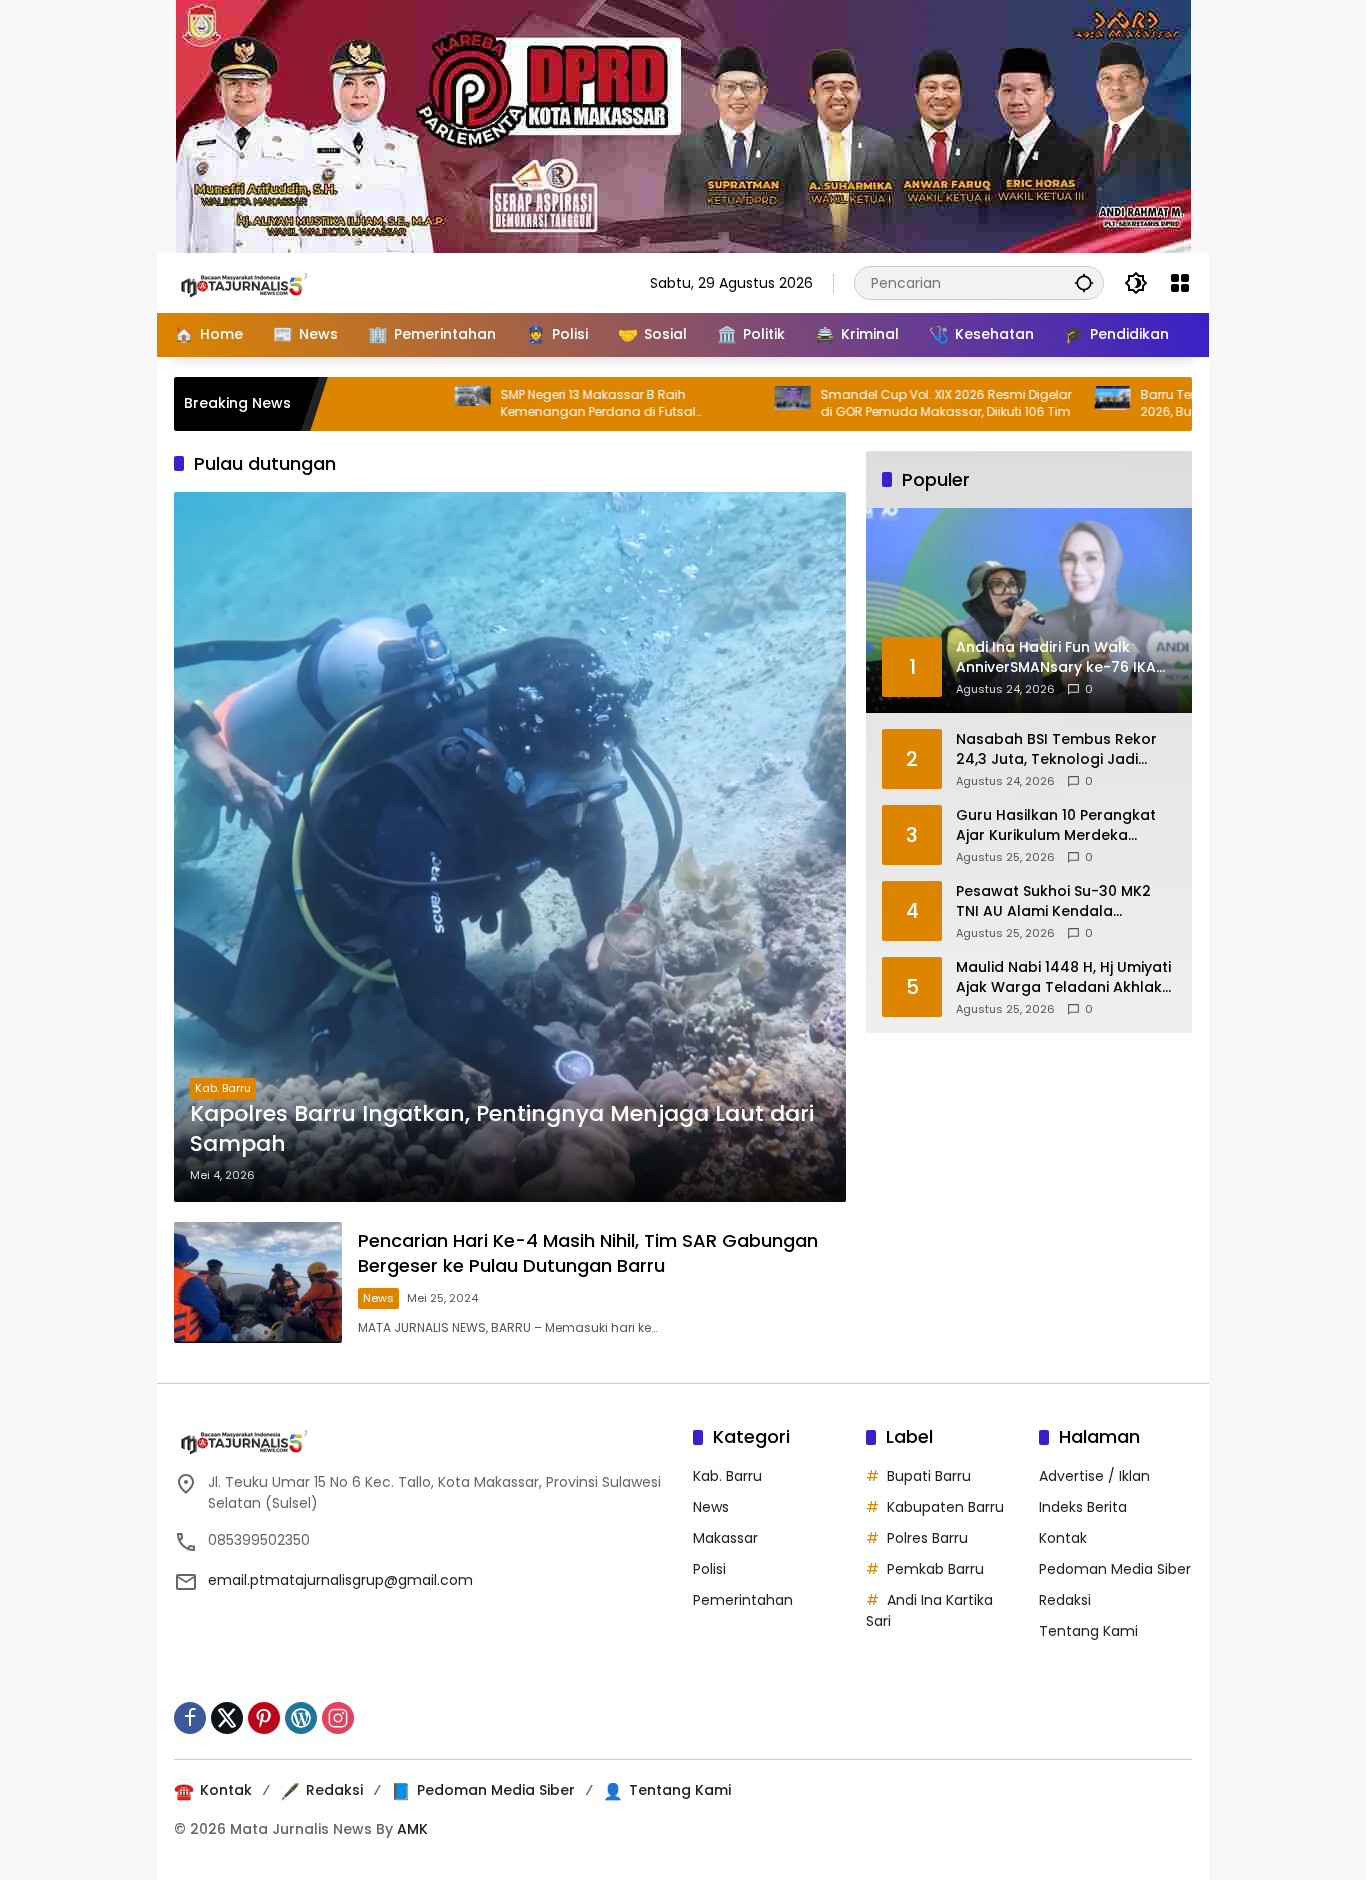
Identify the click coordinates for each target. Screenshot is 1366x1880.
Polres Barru (927, 1538)
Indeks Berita (1083, 1507)
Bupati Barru (929, 1476)
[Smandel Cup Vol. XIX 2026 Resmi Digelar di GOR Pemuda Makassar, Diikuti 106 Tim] (718, 404)
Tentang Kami (1088, 1631)
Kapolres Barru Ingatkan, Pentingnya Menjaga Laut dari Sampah (502, 1129)
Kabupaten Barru (945, 1507)
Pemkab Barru (935, 1569)
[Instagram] (338, 1718)
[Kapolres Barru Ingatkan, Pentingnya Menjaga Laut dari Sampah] (510, 847)
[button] (1084, 282)
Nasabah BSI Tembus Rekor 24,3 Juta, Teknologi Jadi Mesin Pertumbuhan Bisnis (1056, 749)
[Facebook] (190, 1718)
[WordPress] (301, 1718)
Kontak (1063, 1538)
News (378, 1298)
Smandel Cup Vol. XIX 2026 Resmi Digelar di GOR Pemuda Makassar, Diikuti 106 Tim (871, 403)
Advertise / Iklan (1094, 1476)
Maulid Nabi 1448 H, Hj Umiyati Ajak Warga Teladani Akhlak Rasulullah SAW (1063, 977)
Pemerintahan (743, 1600)
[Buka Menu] (1180, 283)
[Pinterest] (264, 1718)
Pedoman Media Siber (1115, 1569)
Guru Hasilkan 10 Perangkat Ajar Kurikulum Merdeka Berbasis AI (1056, 825)
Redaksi (1065, 1600)
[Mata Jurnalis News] (274, 282)
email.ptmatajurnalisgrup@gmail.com (340, 1580)
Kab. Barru (223, 1088)
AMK (412, 1829)
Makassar (725, 1538)
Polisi (709, 1569)
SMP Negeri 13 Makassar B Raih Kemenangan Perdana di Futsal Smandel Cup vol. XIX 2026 (523, 404)
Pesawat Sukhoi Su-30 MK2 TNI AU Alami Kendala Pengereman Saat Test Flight (1061, 901)
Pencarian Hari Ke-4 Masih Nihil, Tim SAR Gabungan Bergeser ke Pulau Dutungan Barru (588, 1253)
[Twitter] (227, 1718)
